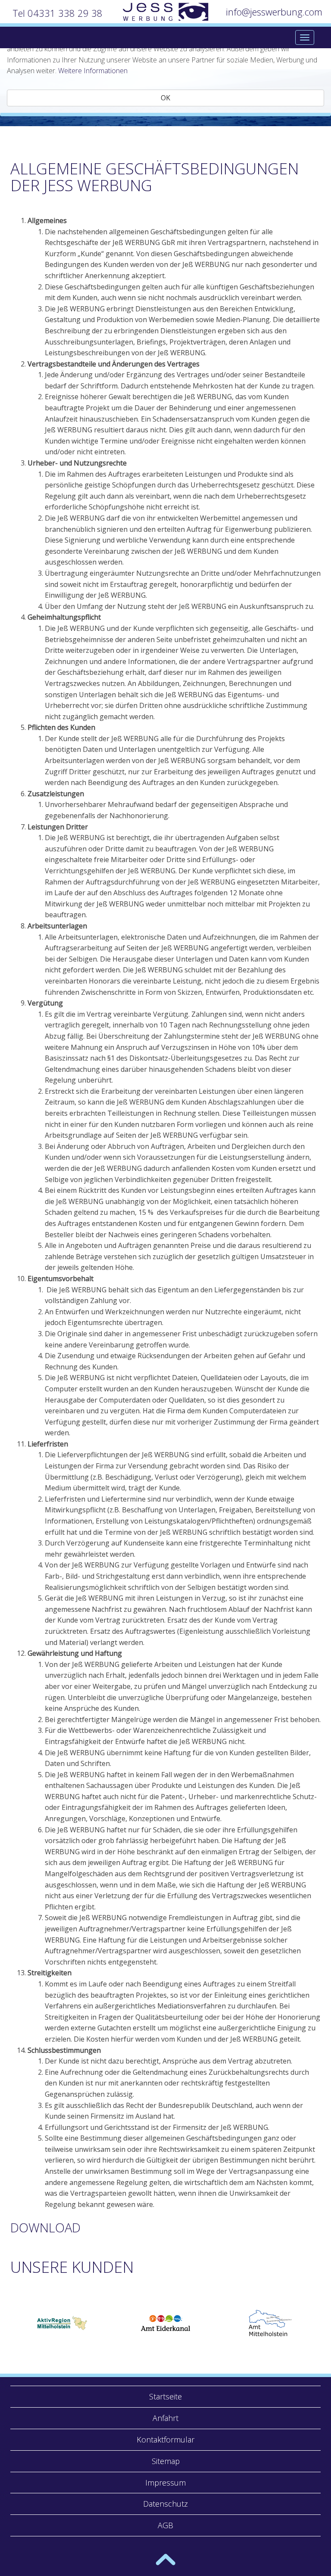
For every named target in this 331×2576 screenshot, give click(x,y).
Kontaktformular (165, 2439)
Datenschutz (165, 2504)
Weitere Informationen (93, 71)
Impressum (165, 2483)
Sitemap (166, 2461)
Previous (12, 2323)
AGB (165, 2525)
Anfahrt (165, 2418)
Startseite (165, 2396)
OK (165, 98)
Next (319, 2323)
